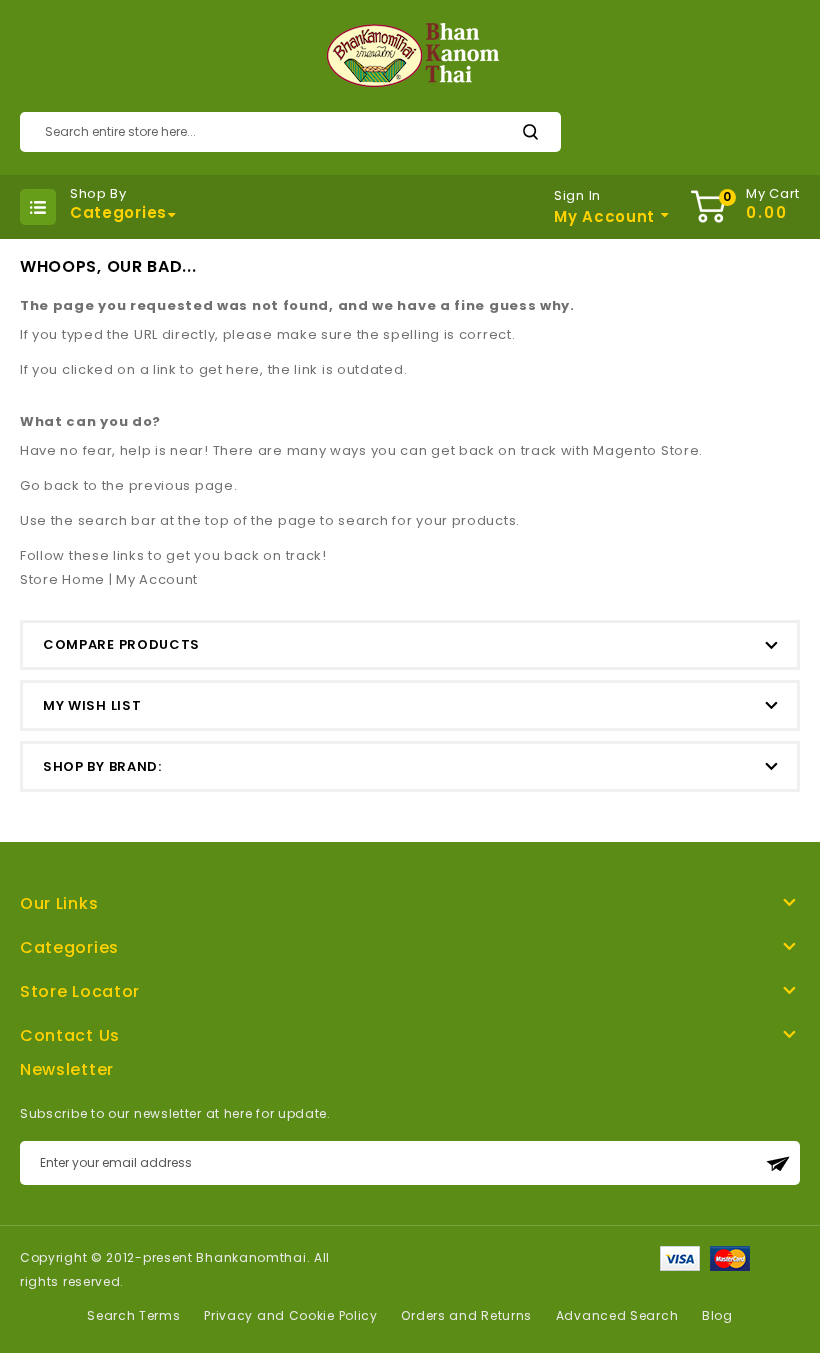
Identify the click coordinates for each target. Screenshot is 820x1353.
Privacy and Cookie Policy (291, 1315)
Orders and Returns (466, 1315)
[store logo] (410, 56)
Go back (50, 485)
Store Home (62, 579)
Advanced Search (617, 1315)
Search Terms (133, 1315)
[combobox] (290, 132)
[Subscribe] (778, 1163)
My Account (157, 579)
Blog (717, 1315)
